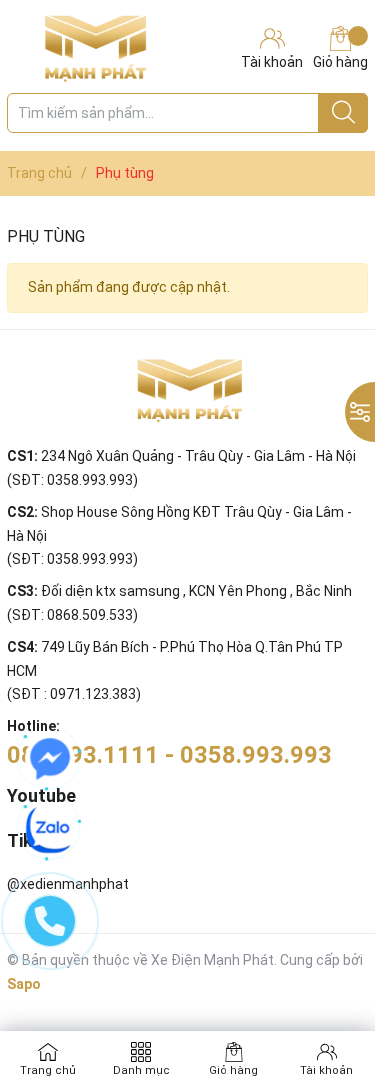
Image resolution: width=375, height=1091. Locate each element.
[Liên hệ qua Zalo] (50, 829)
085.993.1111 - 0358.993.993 (169, 755)
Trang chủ (48, 1070)
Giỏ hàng (340, 62)
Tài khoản (326, 1070)
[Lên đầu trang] (320, 996)
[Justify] (343, 113)
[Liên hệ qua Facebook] (50, 759)
